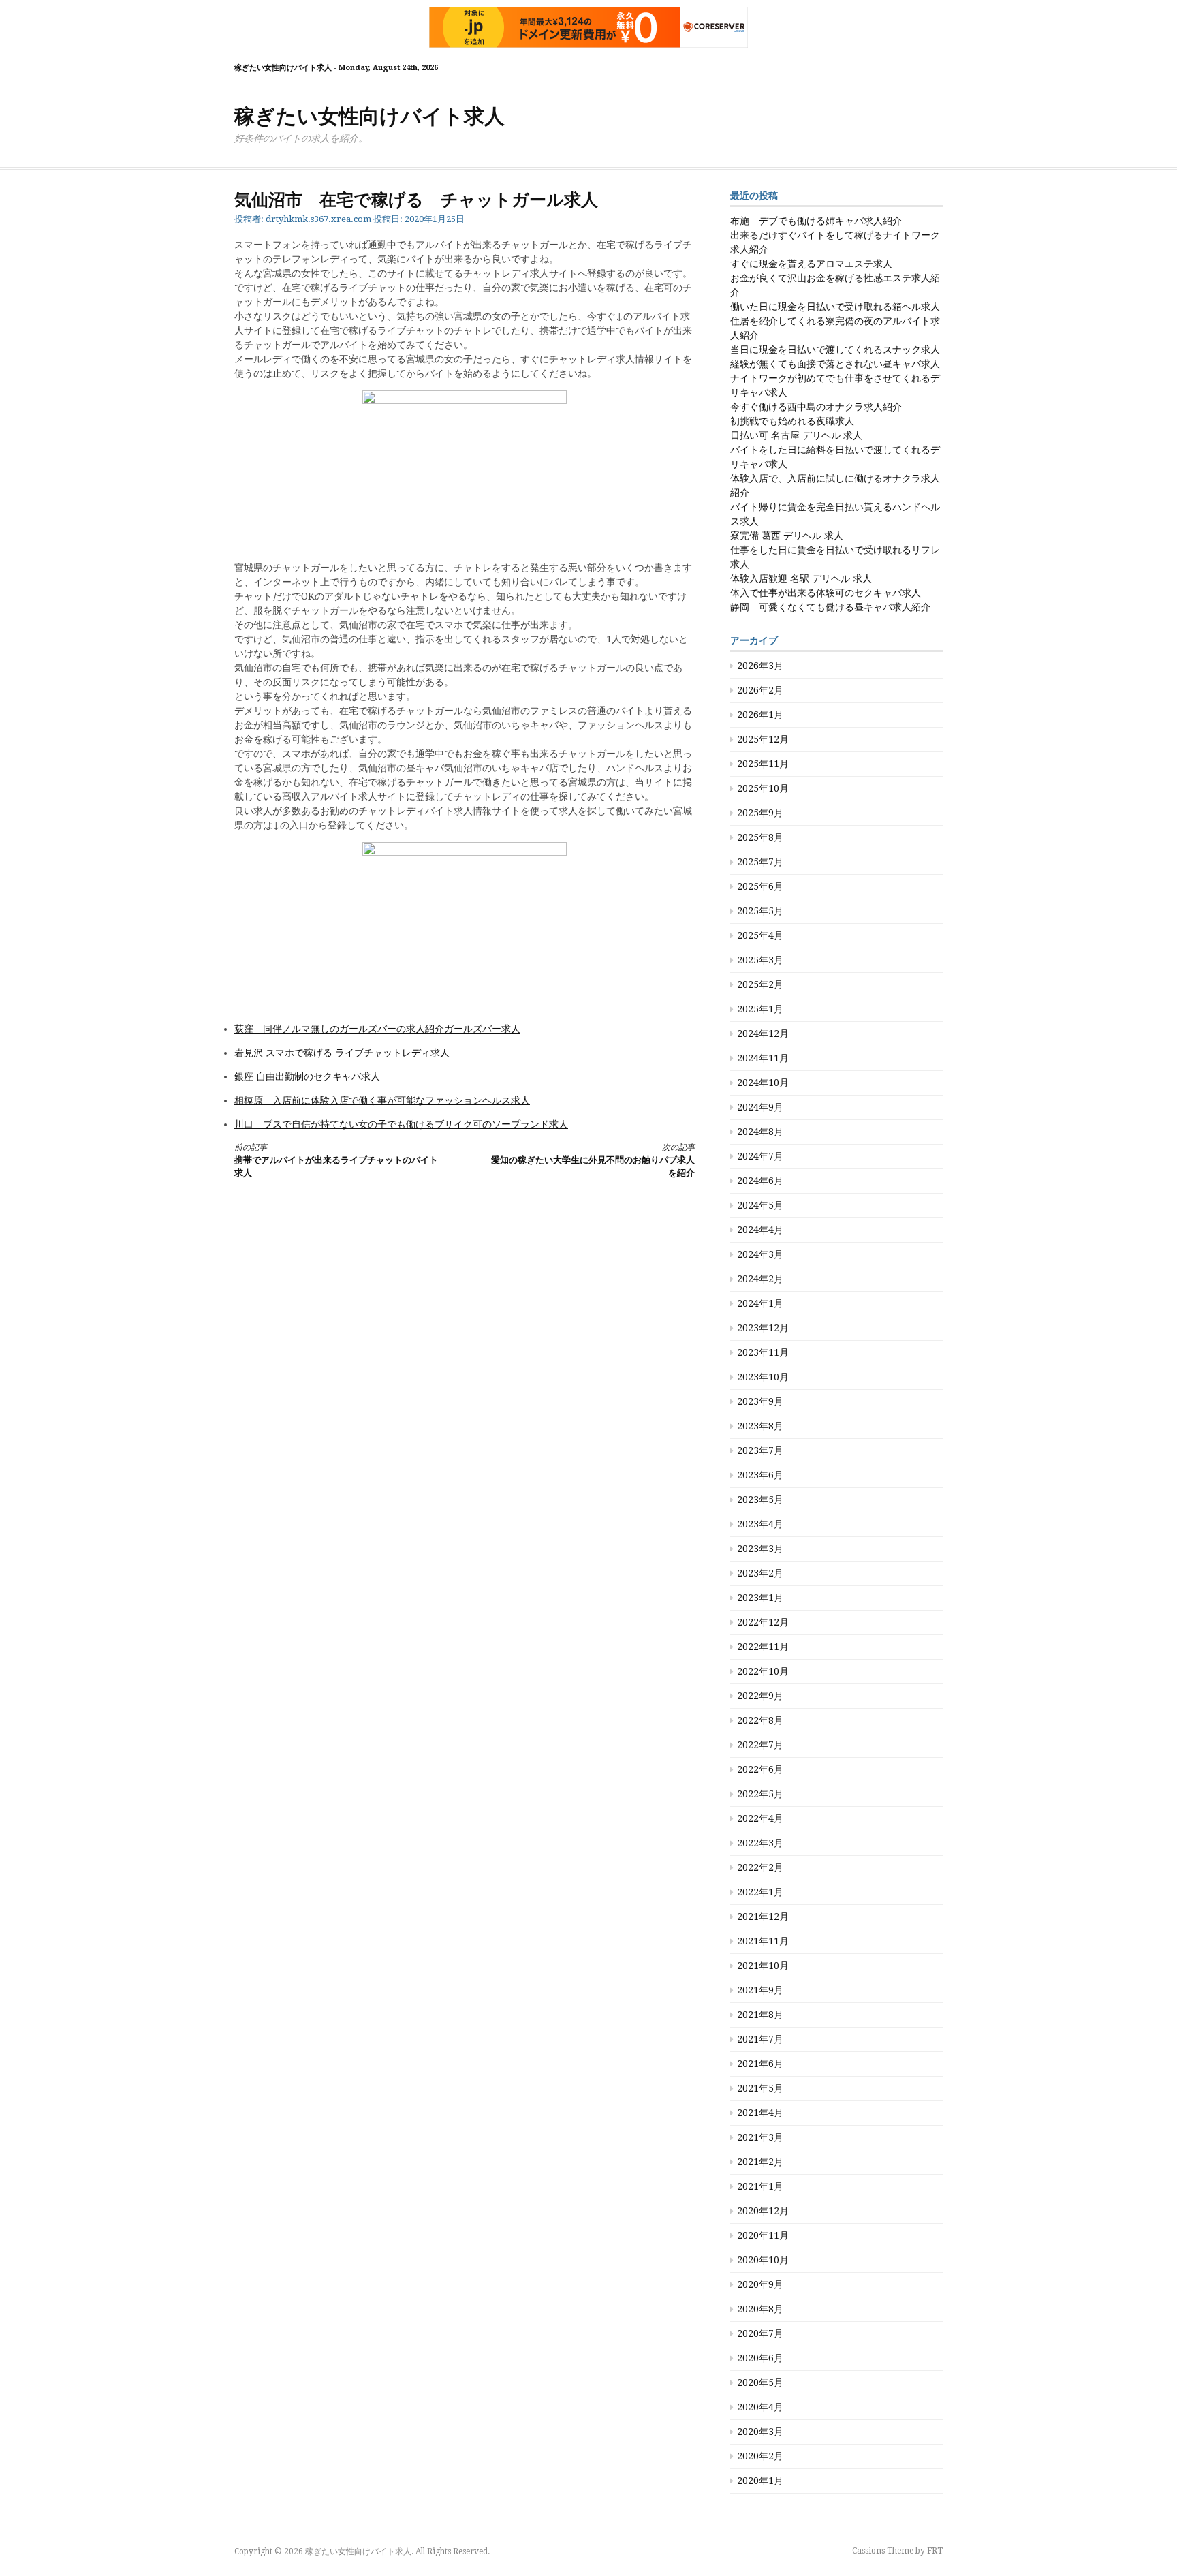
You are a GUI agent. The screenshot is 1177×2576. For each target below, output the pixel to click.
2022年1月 (760, 1892)
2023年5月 (760, 1500)
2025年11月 (763, 764)
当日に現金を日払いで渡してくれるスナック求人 (835, 350)
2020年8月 (760, 2309)
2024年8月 (760, 1132)
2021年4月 (760, 2113)
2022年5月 (760, 1794)
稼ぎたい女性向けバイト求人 (370, 116)
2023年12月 (763, 1328)
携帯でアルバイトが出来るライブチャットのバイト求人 (336, 1161)
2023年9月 (760, 1401)
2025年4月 (760, 935)
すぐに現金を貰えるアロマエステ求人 (811, 264)
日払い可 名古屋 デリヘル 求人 (796, 435)
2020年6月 (760, 2358)
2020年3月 (760, 2432)
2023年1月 (760, 1598)
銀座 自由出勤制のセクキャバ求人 (307, 1076)
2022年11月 (763, 1647)
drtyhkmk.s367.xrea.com (318, 219)
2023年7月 (760, 1450)
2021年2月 (760, 2162)
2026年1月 (760, 715)
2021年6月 (760, 2064)
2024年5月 (760, 1205)
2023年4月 (760, 1524)
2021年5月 (760, 2088)
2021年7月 (760, 2039)
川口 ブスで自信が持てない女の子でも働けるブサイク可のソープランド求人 (401, 1124)
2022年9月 (760, 1696)
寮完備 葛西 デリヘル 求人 (787, 536)
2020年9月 (760, 2284)
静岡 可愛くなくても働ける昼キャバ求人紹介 (830, 607)
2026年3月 (760, 666)
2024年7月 (760, 1156)
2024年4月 (760, 1230)
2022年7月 (760, 1745)
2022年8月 (760, 1720)
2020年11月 (763, 2235)
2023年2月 (760, 1573)
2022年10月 (763, 1671)
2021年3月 (760, 2137)
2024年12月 (763, 1034)
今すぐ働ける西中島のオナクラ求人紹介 (816, 407)
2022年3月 (760, 1843)
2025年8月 (760, 837)
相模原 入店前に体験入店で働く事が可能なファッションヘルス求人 (382, 1100)
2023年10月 (763, 1377)
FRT (935, 2551)
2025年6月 (760, 886)
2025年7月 (760, 862)
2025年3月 (760, 960)
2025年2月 (760, 984)
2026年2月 (760, 690)
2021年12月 (763, 1917)
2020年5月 (760, 2383)
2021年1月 (760, 2186)
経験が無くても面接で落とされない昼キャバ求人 (835, 364)
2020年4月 (760, 2407)
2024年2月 (760, 1279)
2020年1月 (760, 2481)
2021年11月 (763, 1941)
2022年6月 (760, 1769)
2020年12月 (763, 2211)
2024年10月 (763, 1083)
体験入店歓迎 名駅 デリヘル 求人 (801, 578)
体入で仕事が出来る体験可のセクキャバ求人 (826, 593)
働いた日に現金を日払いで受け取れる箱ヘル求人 (835, 307)
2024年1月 (760, 1303)
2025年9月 (760, 813)
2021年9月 (760, 1990)
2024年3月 (760, 1254)
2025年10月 (763, 788)
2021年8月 (760, 2015)
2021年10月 (763, 1966)
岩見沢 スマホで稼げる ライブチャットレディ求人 (342, 1053)
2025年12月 (763, 739)
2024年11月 (763, 1058)
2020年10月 (763, 2260)
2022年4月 (760, 1818)
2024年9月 (760, 1107)
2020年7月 (760, 2333)
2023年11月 (763, 1352)
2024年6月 (760, 1181)
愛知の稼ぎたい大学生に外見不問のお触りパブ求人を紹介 (593, 1161)
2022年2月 (760, 1867)
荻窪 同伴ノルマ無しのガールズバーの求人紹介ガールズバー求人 (377, 1029)
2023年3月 (760, 1549)
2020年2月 (760, 2456)
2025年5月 (760, 911)
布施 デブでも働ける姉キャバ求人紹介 (816, 221)
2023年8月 (760, 1426)
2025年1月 (760, 1009)
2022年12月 (763, 1622)
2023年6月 (760, 1475)
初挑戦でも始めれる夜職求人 (792, 421)
